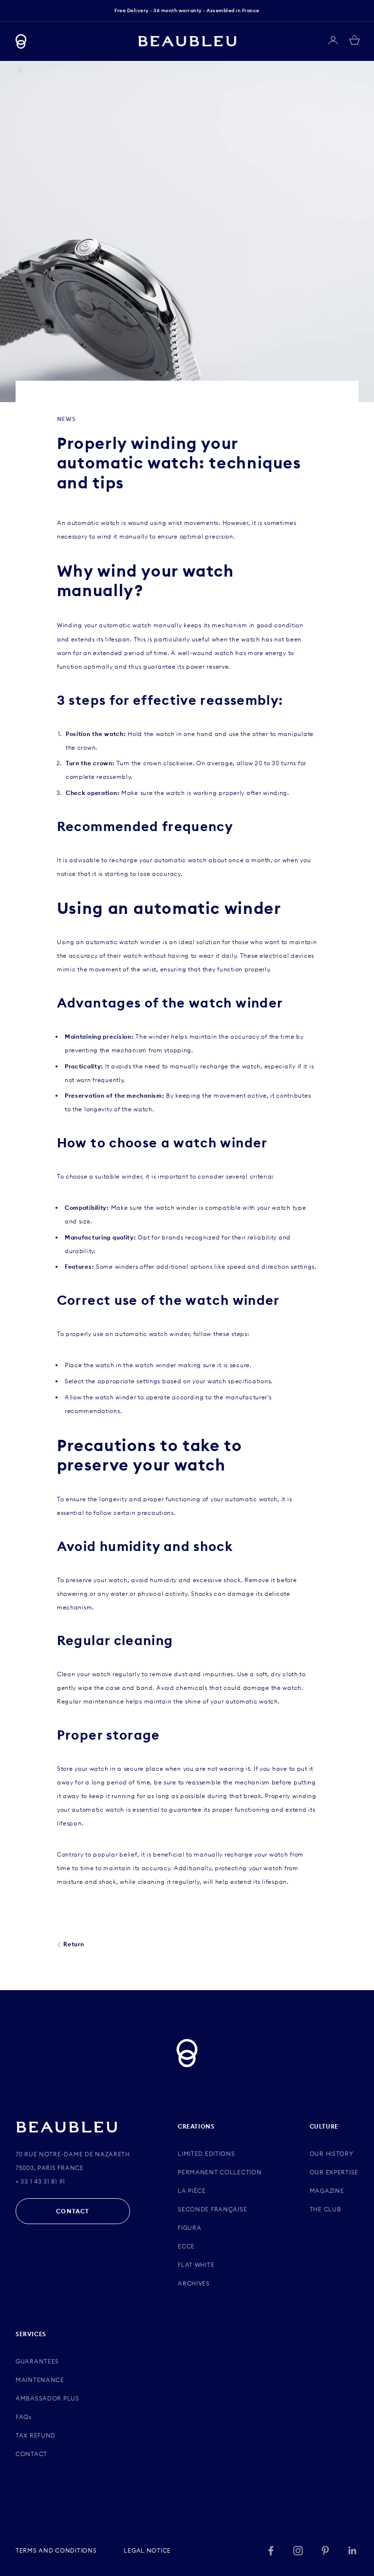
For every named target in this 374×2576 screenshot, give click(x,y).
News (66, 419)
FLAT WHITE (196, 2265)
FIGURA (189, 2228)
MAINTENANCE (40, 2380)
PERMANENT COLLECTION (220, 2172)
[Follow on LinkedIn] (353, 2551)
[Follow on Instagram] (298, 2551)
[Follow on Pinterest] (325, 2551)
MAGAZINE (327, 2191)
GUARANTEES (37, 2361)
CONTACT (73, 2211)
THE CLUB (326, 2209)
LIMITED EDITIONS (206, 2154)
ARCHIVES (194, 2283)
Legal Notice (147, 2550)
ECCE (186, 2246)
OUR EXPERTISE (334, 2172)
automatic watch (125, 625)
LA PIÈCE (192, 2191)
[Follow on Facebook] (271, 2551)
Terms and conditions (56, 2550)
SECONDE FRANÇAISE (212, 2209)
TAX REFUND (36, 2435)
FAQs (24, 2417)
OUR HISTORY (332, 2154)
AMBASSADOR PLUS (47, 2398)
